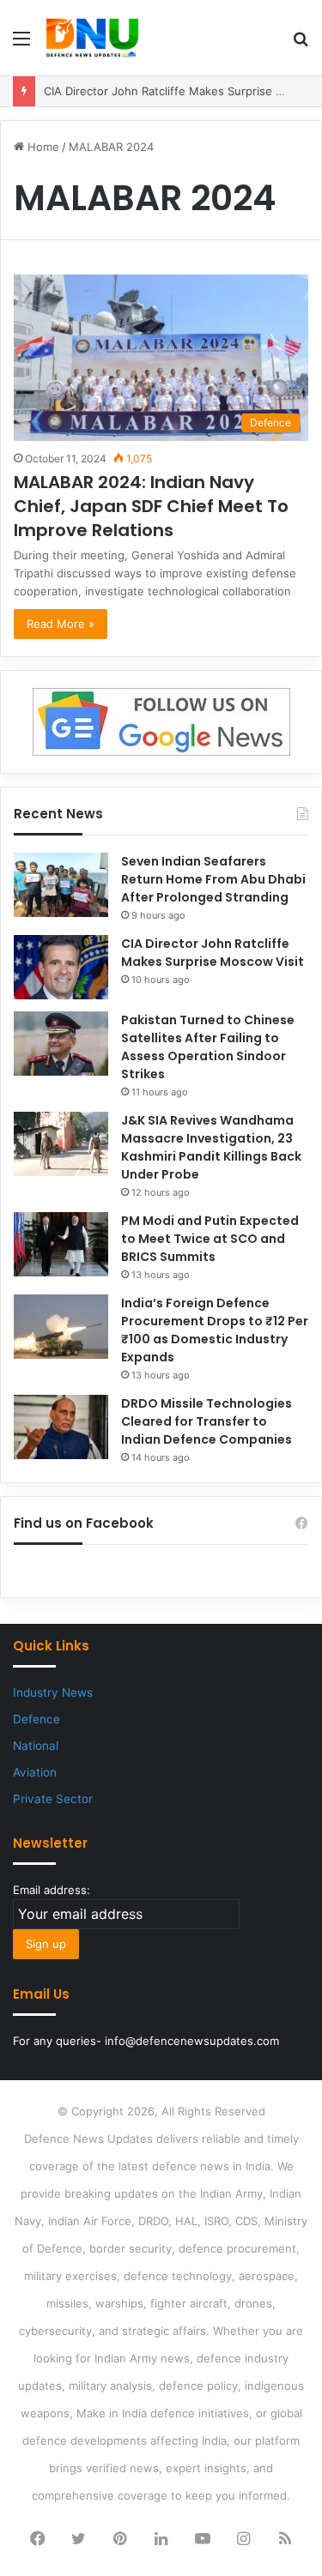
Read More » (61, 624)
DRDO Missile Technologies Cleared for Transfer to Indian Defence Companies (207, 1421)
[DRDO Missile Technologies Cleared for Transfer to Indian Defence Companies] (61, 1427)
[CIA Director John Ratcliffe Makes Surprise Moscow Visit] (61, 967)
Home (42, 147)
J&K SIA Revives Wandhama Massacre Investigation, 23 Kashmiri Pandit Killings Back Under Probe (211, 1147)
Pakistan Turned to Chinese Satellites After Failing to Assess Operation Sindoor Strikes (208, 1047)
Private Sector (53, 1799)
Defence (36, 1719)
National (36, 1746)
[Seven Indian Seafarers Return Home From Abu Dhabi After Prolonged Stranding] (61, 885)
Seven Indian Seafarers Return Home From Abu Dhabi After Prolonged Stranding (213, 879)
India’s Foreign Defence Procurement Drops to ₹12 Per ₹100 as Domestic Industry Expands (215, 1330)
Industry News (53, 1692)
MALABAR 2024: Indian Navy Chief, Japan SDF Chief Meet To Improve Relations (151, 506)
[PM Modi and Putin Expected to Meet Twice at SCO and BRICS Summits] (61, 1244)
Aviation (35, 1772)
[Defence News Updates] (92, 38)
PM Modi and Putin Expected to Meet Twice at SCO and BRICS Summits (210, 1239)
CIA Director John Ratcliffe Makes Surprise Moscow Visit (213, 953)
